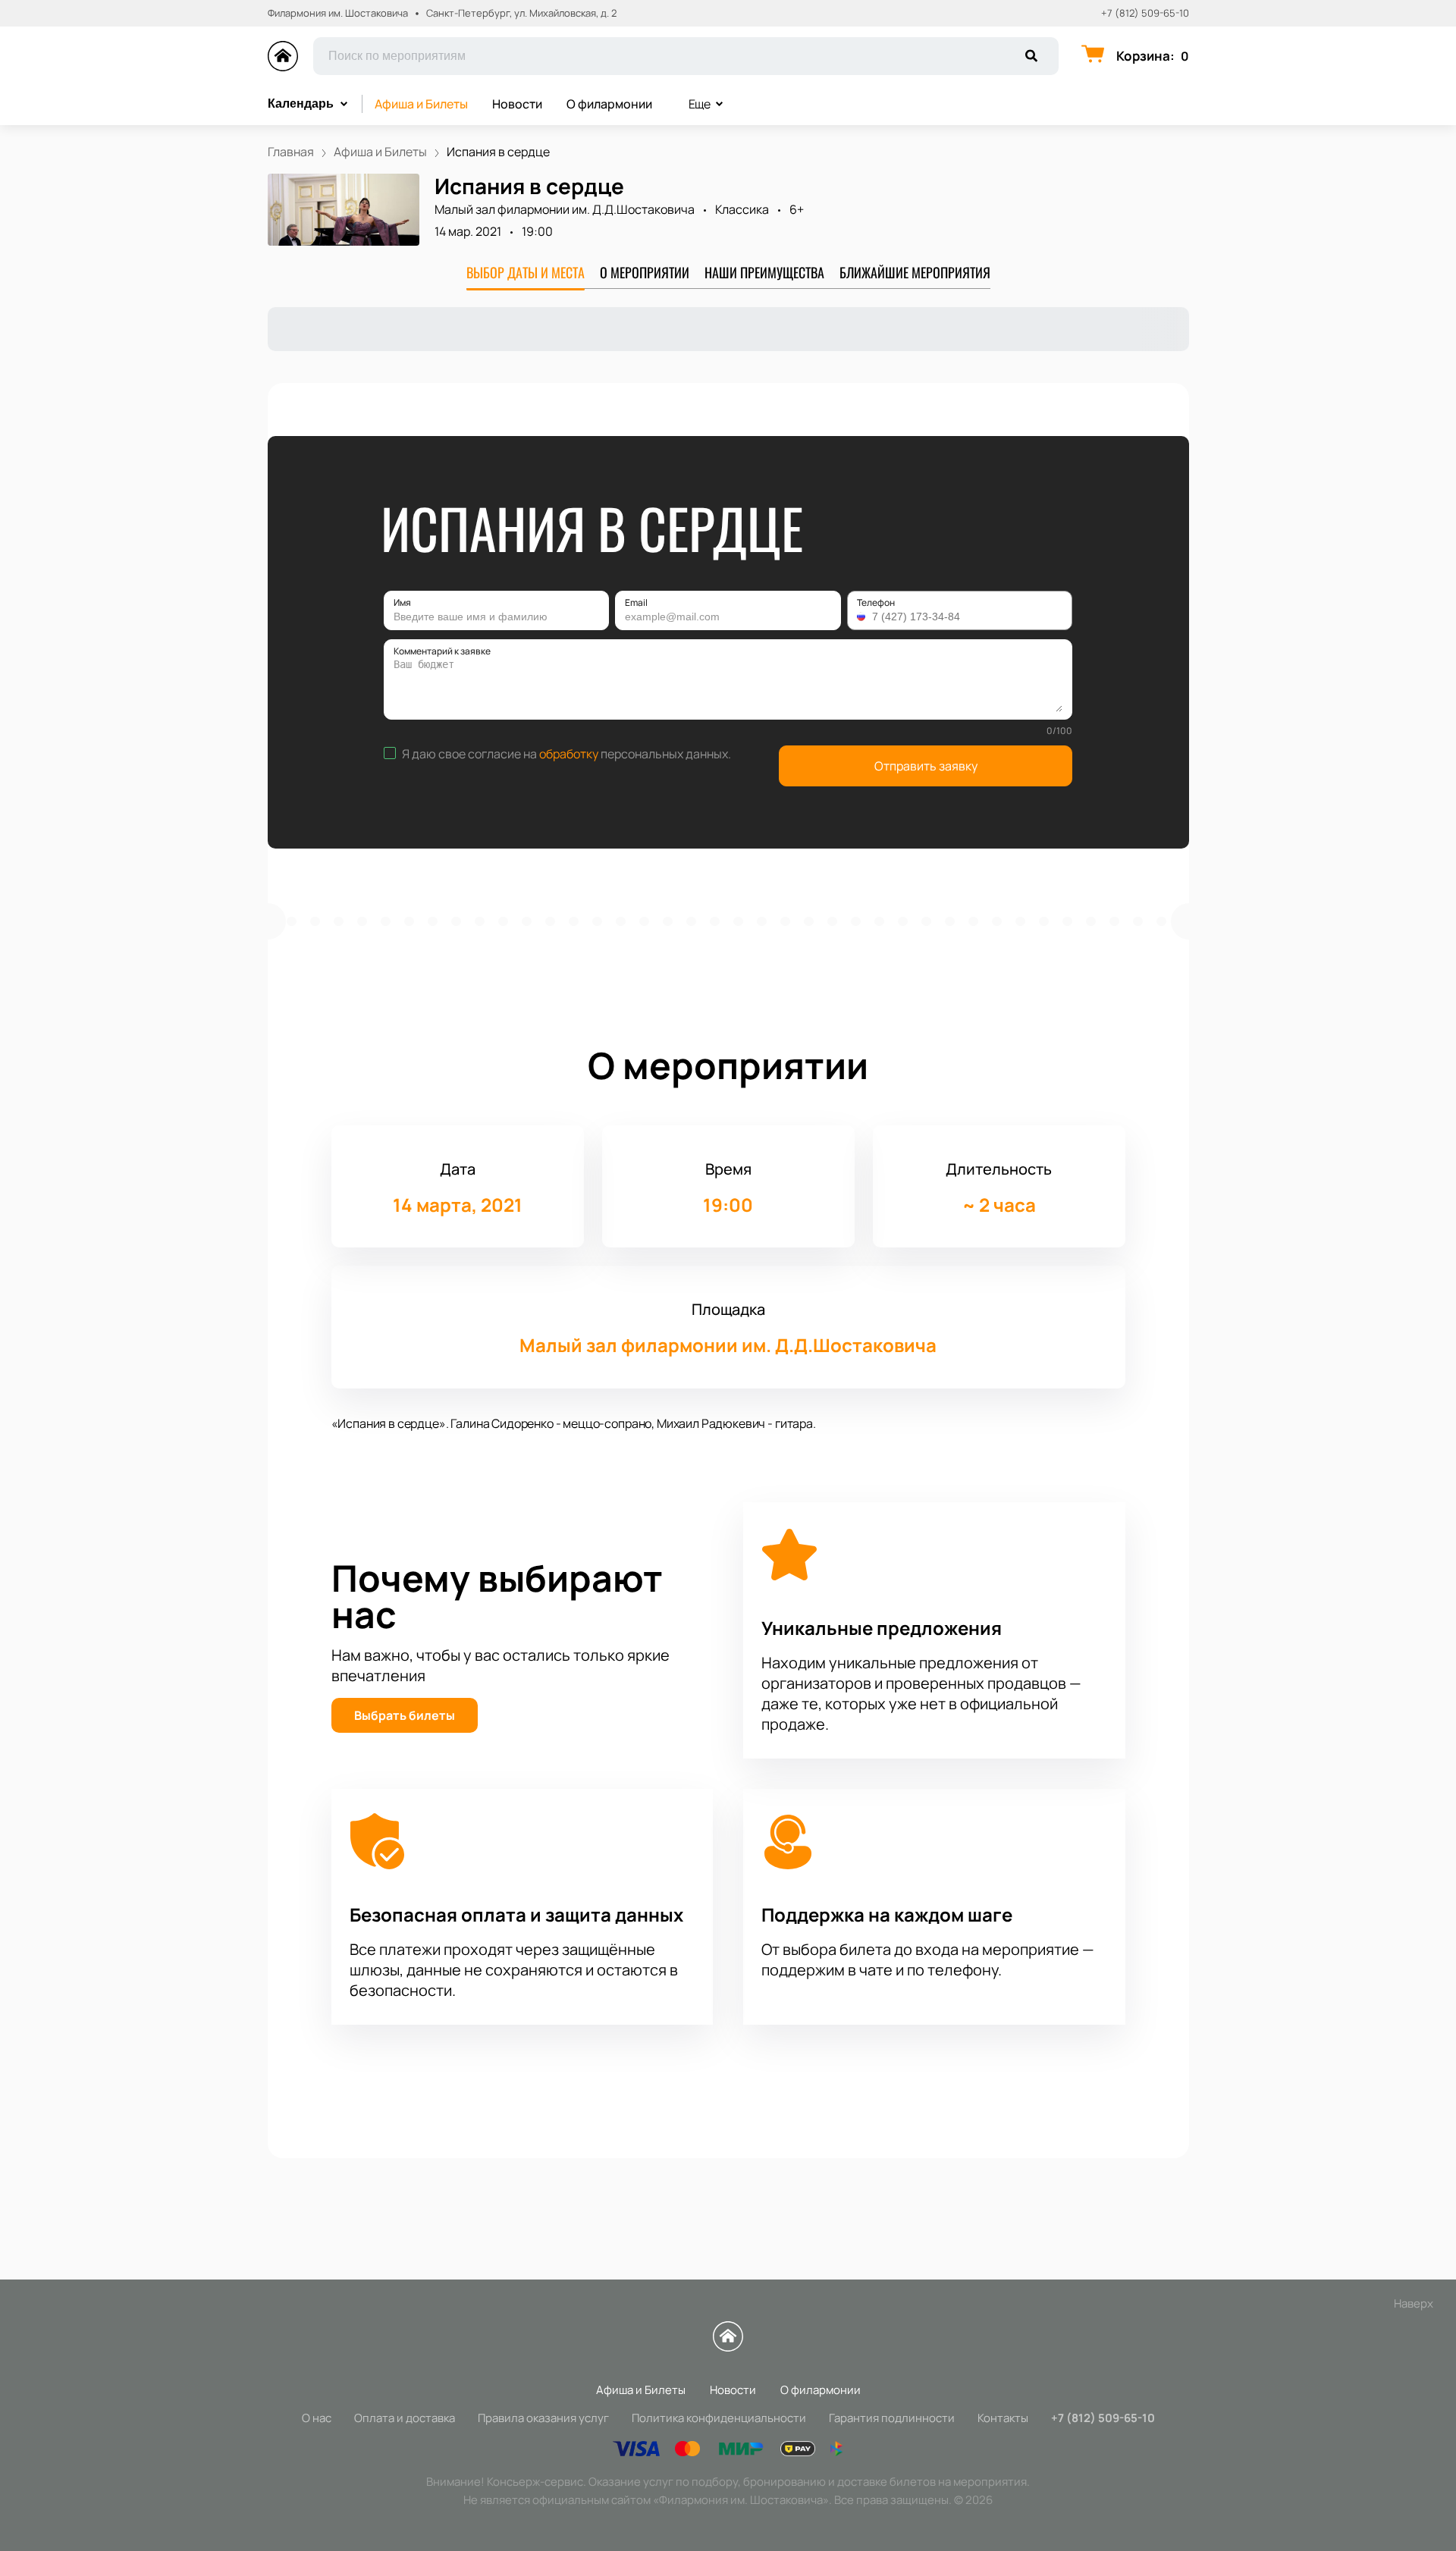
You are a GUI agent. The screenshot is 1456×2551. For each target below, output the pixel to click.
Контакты (1003, 2418)
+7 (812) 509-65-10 (1145, 13)
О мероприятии (645, 272)
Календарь (301, 104)
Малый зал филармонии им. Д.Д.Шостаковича (565, 209)
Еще (700, 104)
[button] (863, 617)
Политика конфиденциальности (719, 2418)
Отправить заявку (926, 766)
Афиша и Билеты (421, 104)
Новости (517, 104)
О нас (317, 2418)
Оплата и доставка (405, 2418)
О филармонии (609, 104)
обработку (569, 754)
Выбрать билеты (405, 1715)
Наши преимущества (764, 272)
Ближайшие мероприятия (915, 272)
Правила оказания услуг (543, 2418)
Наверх (1414, 2303)
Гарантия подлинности (892, 2418)
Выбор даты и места (526, 272)
